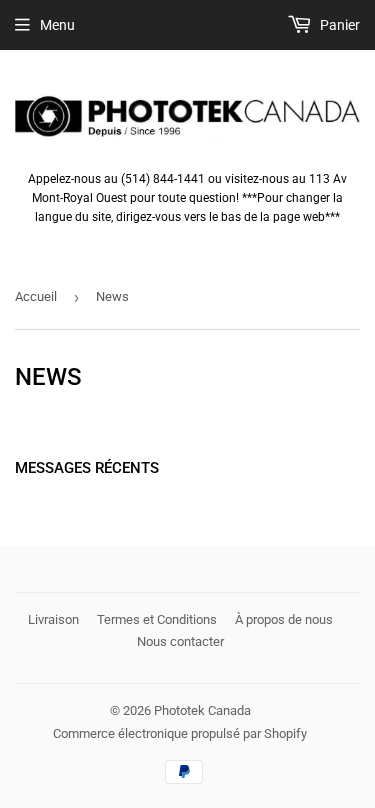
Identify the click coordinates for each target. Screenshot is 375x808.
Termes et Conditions (157, 619)
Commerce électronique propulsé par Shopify (180, 733)
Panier (338, 25)
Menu (57, 25)
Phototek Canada (202, 710)
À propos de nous (284, 619)
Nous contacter (180, 641)
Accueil (36, 296)
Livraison (53, 619)
